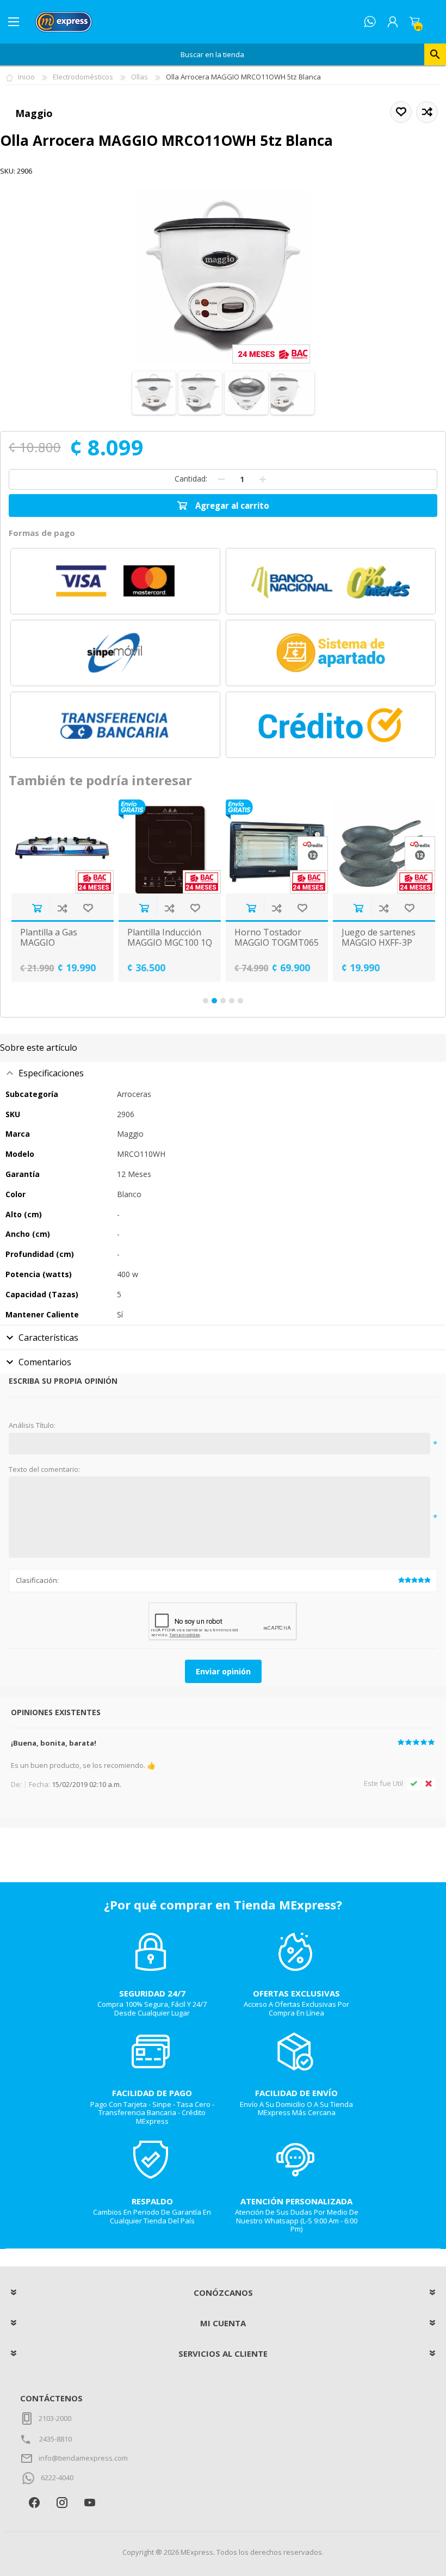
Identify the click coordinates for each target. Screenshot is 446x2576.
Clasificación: (37, 1580)
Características (48, 1338)
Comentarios (45, 1362)
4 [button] (232, 1001)
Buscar (435, 54)
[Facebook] (34, 2502)
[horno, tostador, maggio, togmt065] (247, 846)
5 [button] (240, 1001)
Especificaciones (51, 1073)
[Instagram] (62, 2502)
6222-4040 (57, 2478)
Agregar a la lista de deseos (58, 908)
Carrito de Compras (414, 22)
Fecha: (39, 1784)
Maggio (34, 113)
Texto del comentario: (44, 1470)
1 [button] (206, 1001)
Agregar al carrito (114, 908)
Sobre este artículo (39, 1047)
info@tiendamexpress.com (83, 2458)
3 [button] (223, 1001)
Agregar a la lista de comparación (32, 908)
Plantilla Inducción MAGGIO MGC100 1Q (140, 938)
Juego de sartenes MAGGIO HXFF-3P (349, 938)
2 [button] (214, 1001)
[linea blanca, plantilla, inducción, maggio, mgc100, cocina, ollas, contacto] (140, 846)
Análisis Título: (32, 1426)
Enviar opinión (223, 1671)
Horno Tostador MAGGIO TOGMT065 (247, 938)
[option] (140, 890)
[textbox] (212, 54)
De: (16, 1784)
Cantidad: (191, 479)
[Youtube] (89, 2502)
